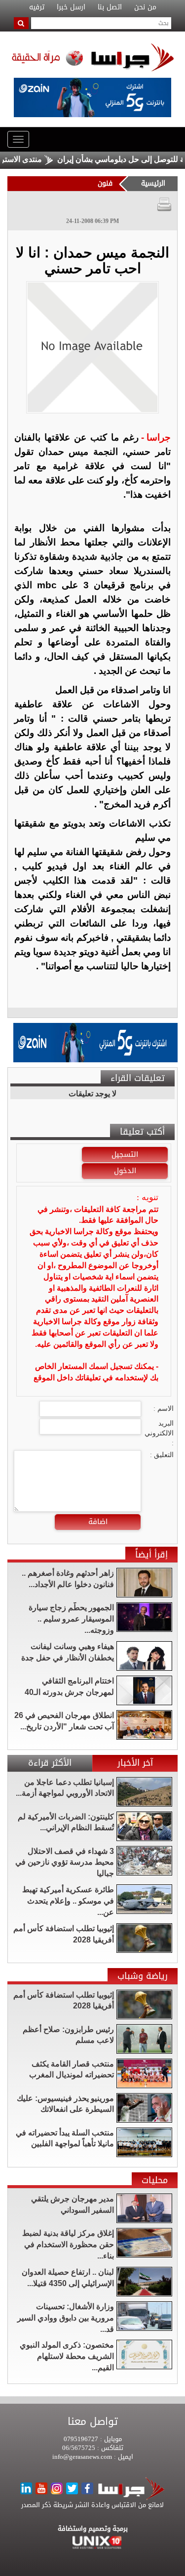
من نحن (145, 7)
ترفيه (37, 7)
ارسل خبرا (71, 7)
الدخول (125, 1171)
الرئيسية (153, 183)
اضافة (98, 1522)
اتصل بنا (110, 7)
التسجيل (125, 1154)
